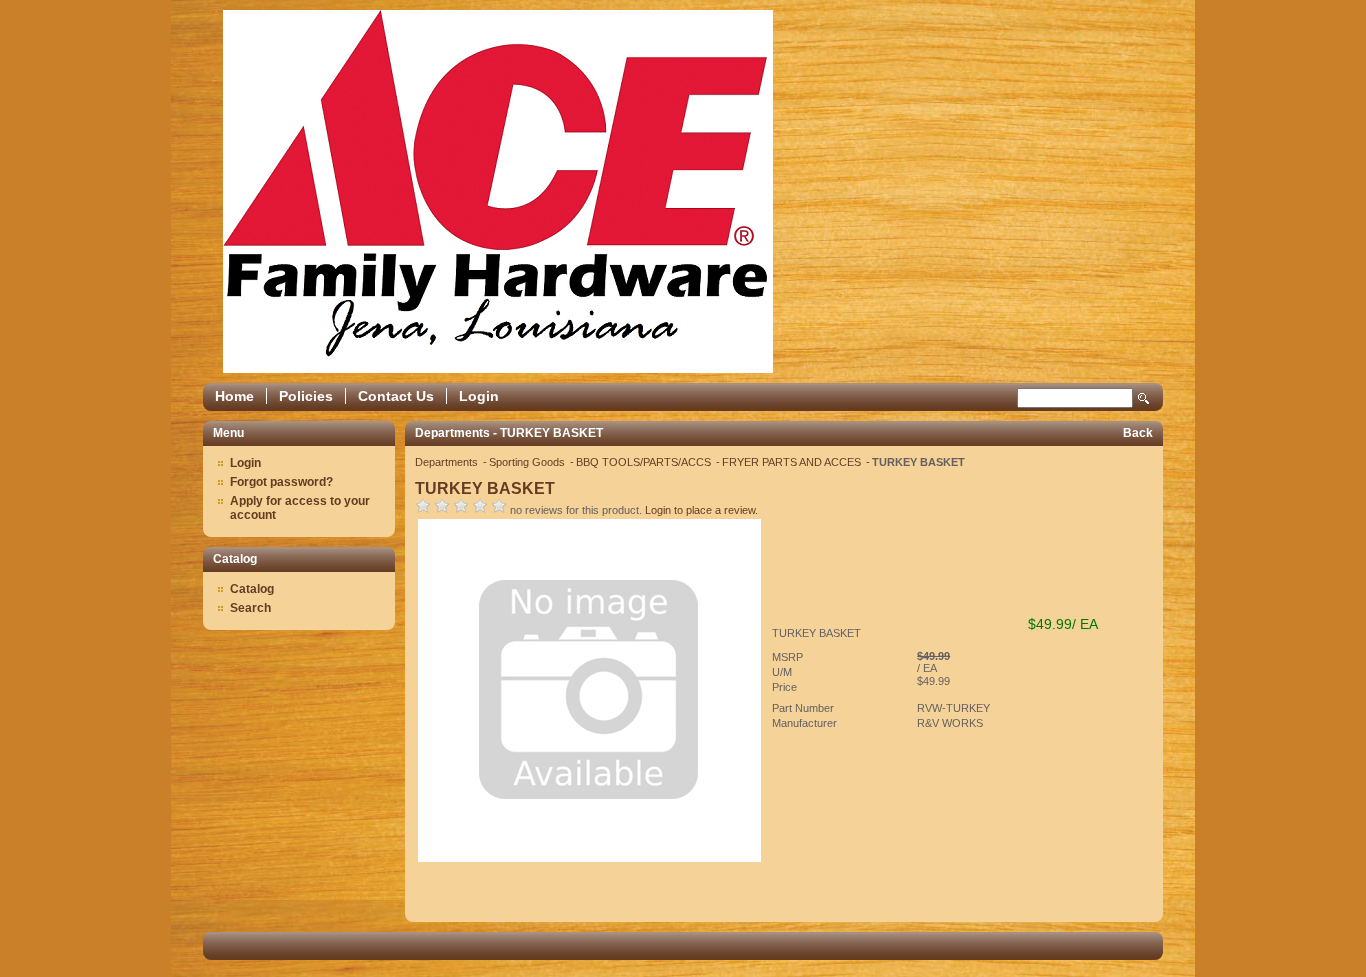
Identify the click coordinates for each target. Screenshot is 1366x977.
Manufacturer (804, 723)
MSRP (787, 657)
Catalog (252, 589)
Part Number (803, 708)
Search (1144, 398)
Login (479, 396)
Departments (448, 462)
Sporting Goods (528, 462)
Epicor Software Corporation (498, 191)
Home (234, 396)
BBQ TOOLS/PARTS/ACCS (645, 462)
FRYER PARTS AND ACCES (793, 462)
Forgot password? (281, 482)
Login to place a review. (701, 510)
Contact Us (396, 396)
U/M (782, 672)
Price (784, 687)
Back (1138, 433)
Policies (306, 396)
